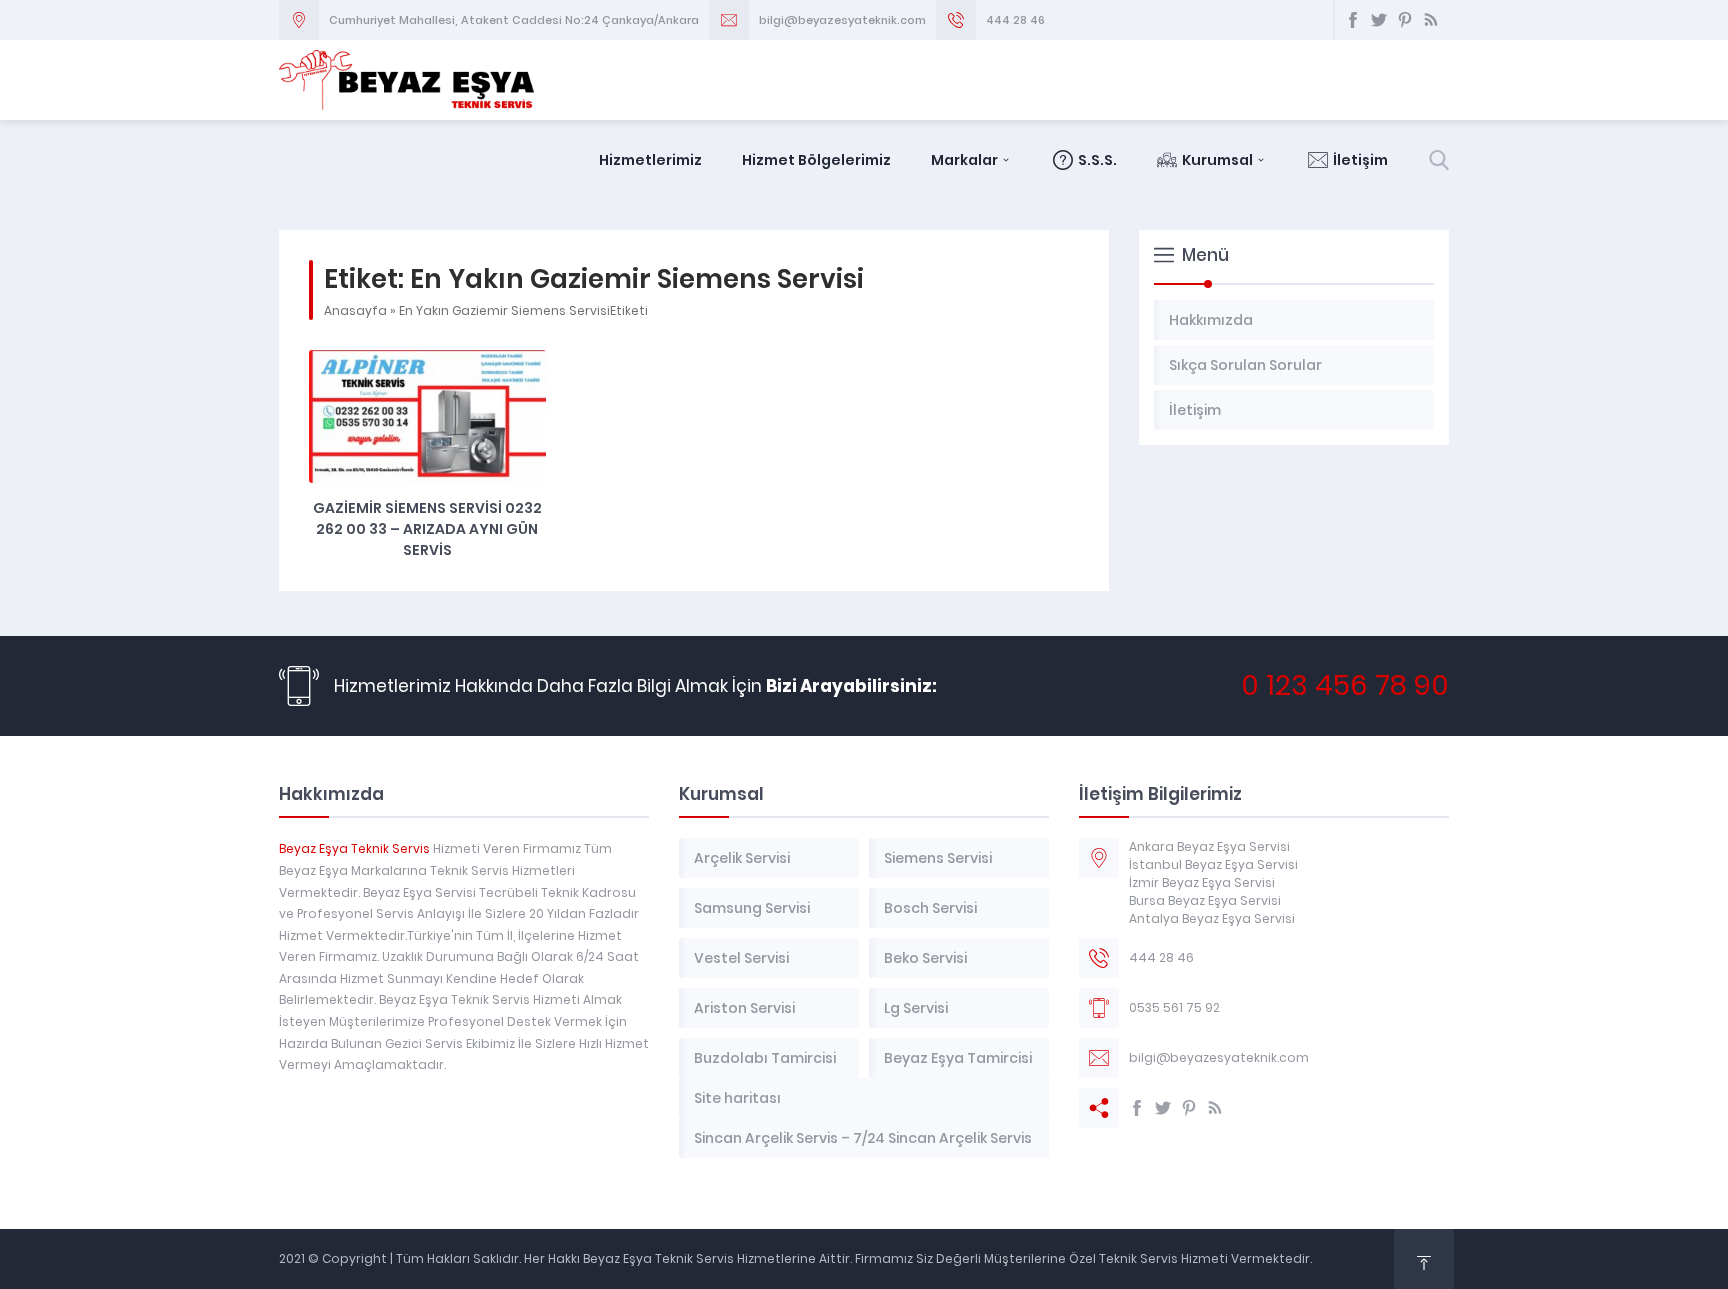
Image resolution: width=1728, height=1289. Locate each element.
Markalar (964, 160)
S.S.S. (1097, 160)
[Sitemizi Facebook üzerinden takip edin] (1353, 20)
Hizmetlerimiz (650, 160)
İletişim (1360, 160)
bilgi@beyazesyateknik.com (842, 20)
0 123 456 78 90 (1345, 685)
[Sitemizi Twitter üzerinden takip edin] (1379, 20)
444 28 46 (1015, 20)
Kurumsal (1217, 160)
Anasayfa (355, 310)
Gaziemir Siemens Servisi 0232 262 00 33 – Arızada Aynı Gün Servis (427, 529)
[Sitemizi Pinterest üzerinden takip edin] (1405, 20)
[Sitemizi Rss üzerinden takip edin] (1431, 20)
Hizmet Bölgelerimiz (816, 160)
